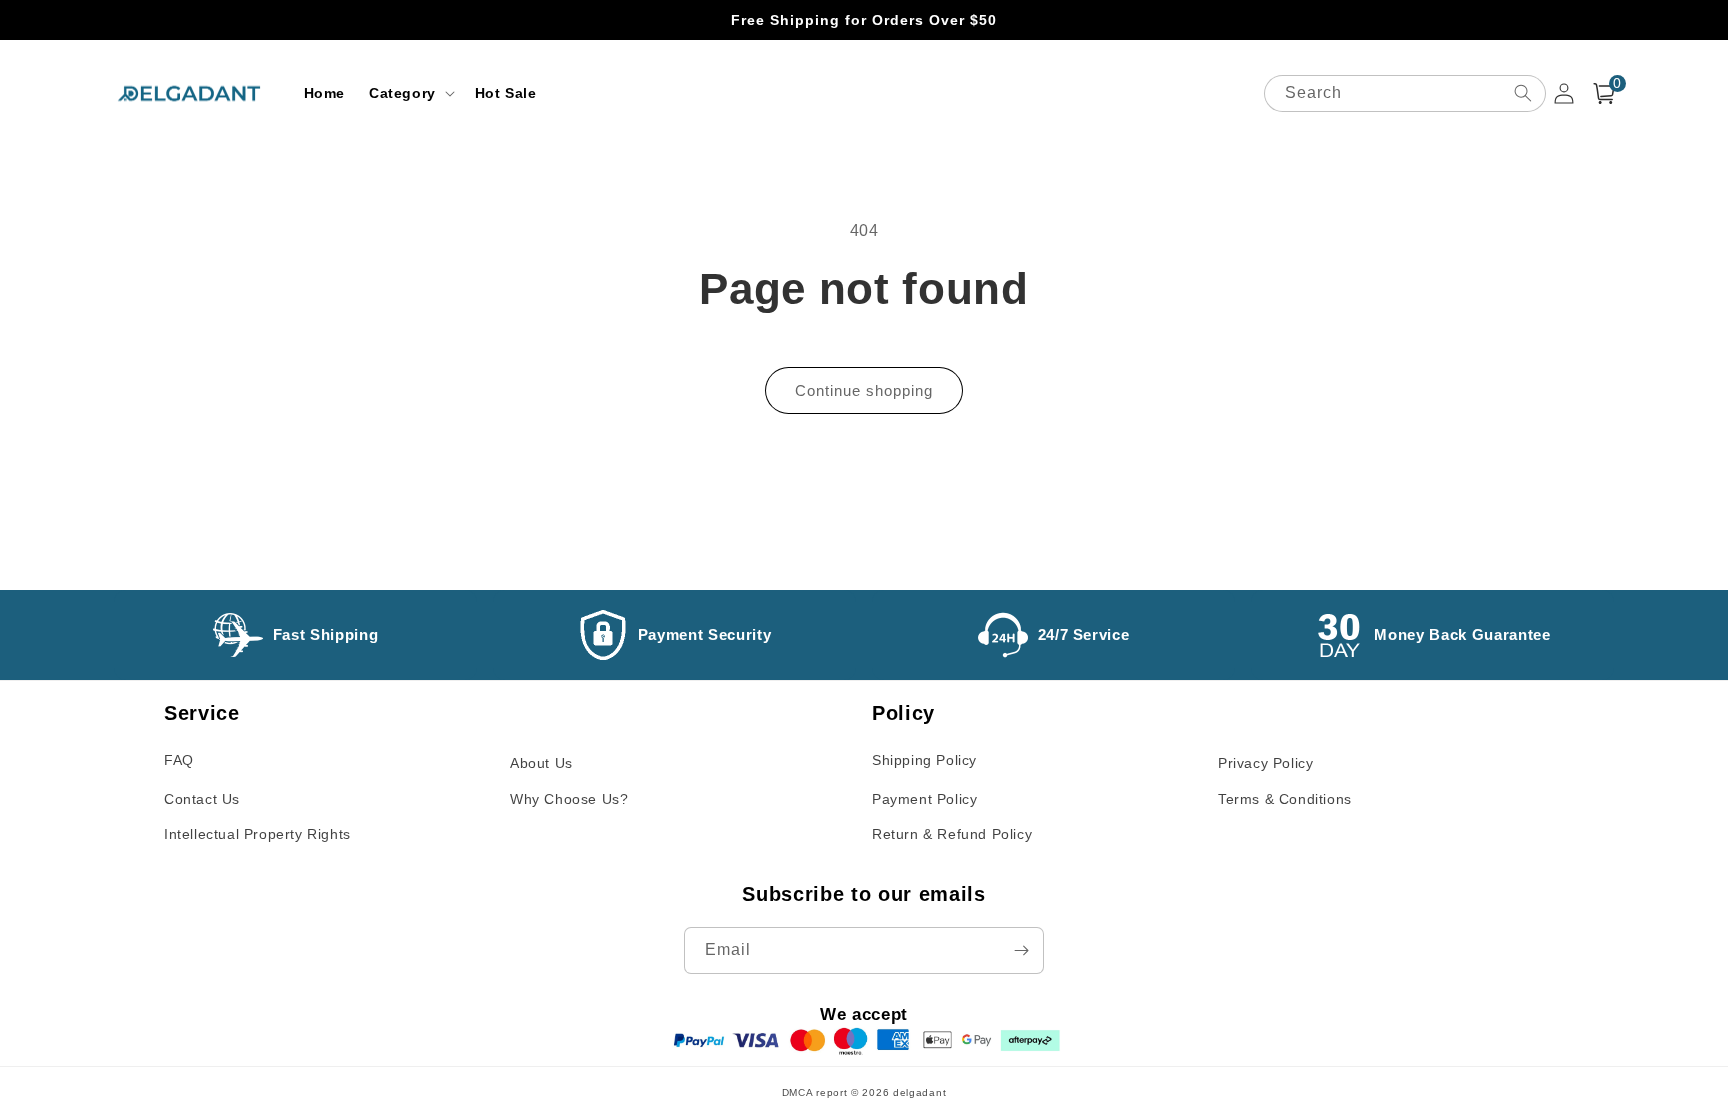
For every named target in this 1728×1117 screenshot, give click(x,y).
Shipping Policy (924, 760)
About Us (541, 763)
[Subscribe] (1021, 950)
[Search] (1523, 93)
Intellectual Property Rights (257, 834)
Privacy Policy (1265, 763)
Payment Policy (924, 799)
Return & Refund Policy (952, 834)
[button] (410, 93)
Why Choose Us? (569, 799)
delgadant (919, 1092)
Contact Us (202, 799)
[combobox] (1405, 93)
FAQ (179, 760)
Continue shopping (864, 390)
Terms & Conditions (1285, 799)
